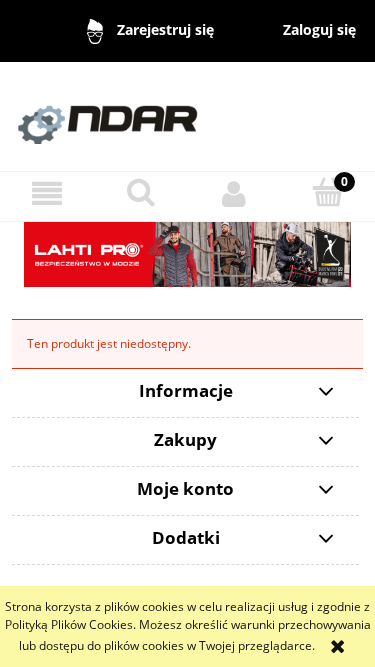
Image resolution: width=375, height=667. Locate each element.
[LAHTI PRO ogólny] (187, 253)
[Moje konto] (235, 193)
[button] (47, 193)
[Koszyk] (328, 192)
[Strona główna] (187, 115)
